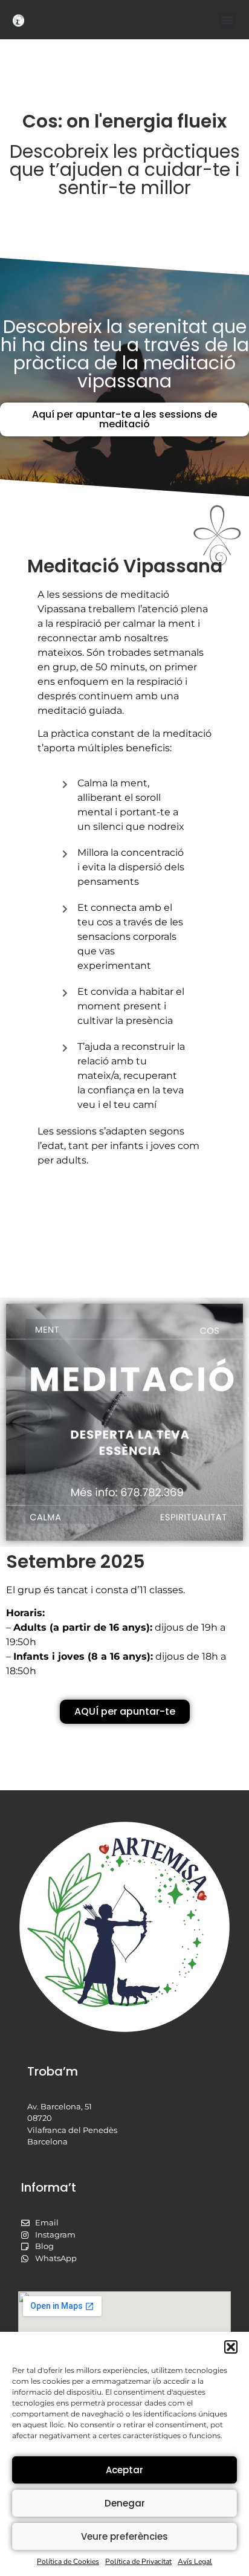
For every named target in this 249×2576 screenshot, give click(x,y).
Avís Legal (195, 2561)
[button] (231, 2347)
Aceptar (124, 2470)
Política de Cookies (68, 2561)
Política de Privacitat (138, 2561)
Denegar (125, 2503)
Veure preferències (124, 2536)
